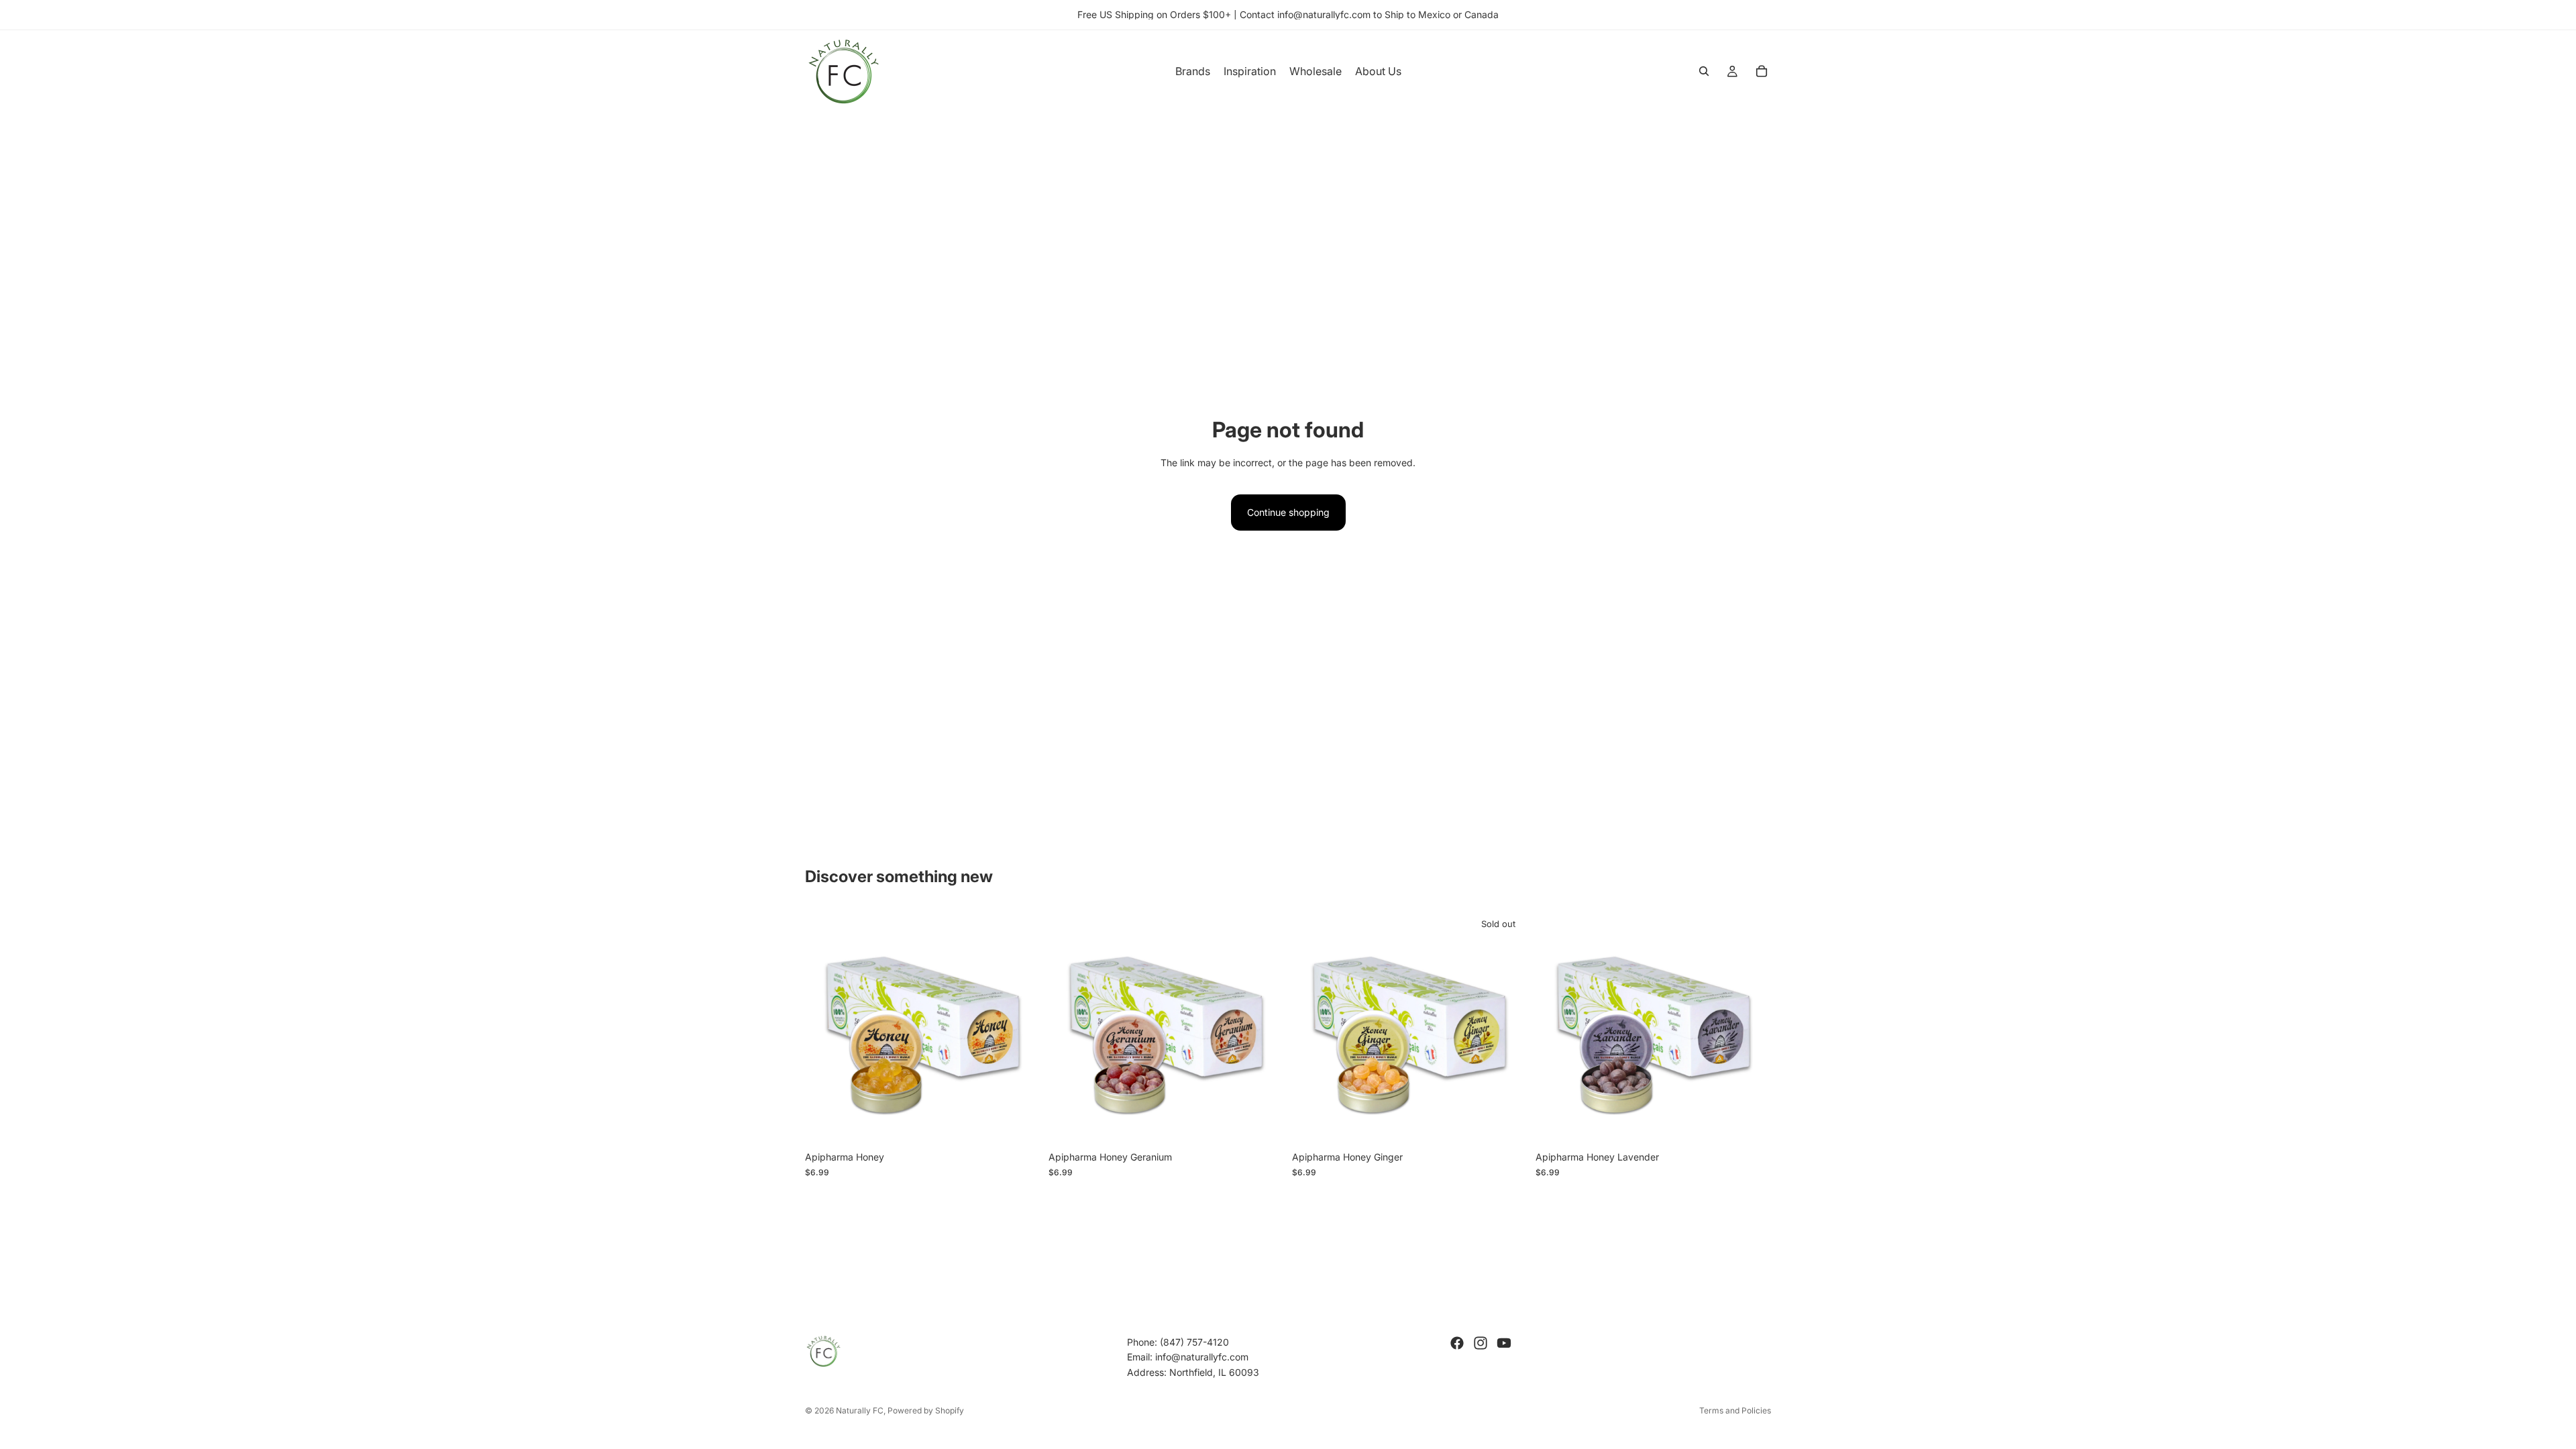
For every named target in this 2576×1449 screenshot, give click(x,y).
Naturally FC (860, 1410)
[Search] (1704, 71)
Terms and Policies (1735, 1410)
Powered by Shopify (926, 1410)
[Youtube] (1504, 1343)
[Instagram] (1481, 1343)
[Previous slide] (825, 1027)
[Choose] (1020, 1124)
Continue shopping (1288, 512)
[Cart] (1762, 71)
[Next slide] (1020, 1027)
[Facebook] (1457, 1343)
